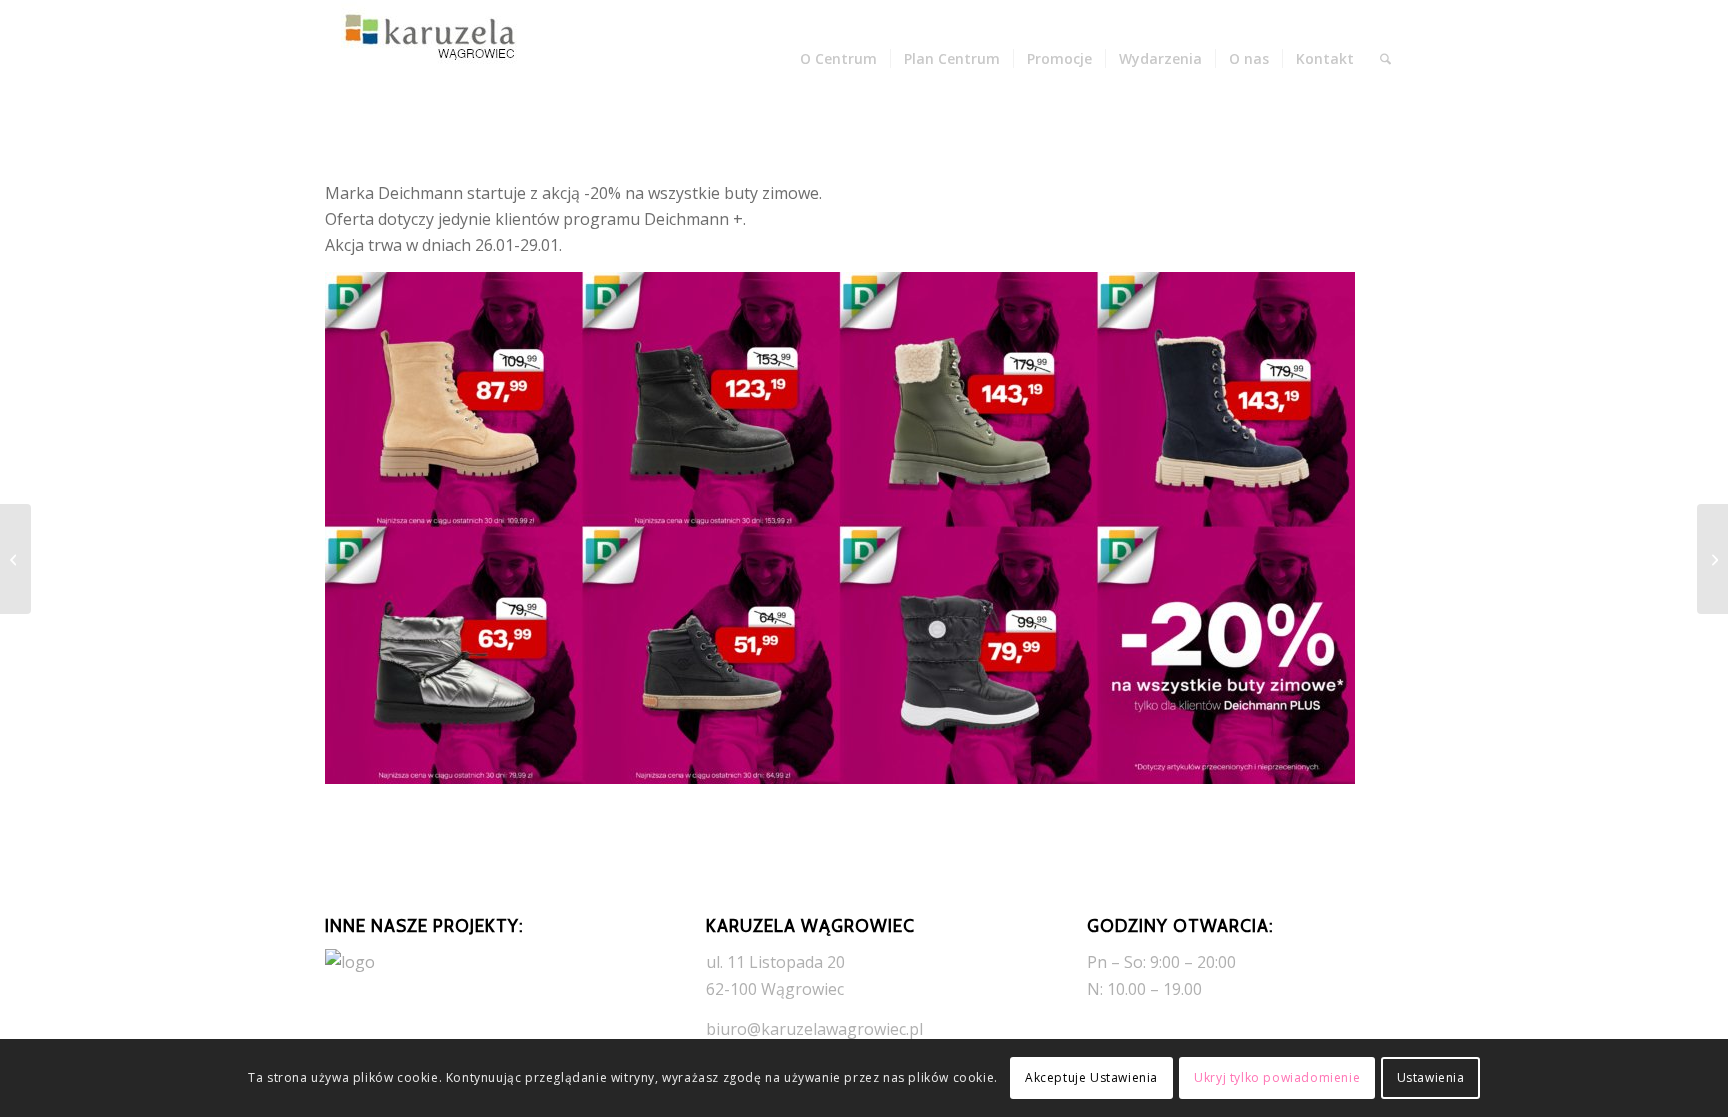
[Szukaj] (1385, 59)
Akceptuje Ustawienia (1091, 1077)
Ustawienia (1431, 1077)
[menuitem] (838, 59)
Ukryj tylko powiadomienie (1277, 1077)
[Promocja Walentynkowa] (1712, 559)
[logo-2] (425, 59)
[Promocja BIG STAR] (15, 559)
